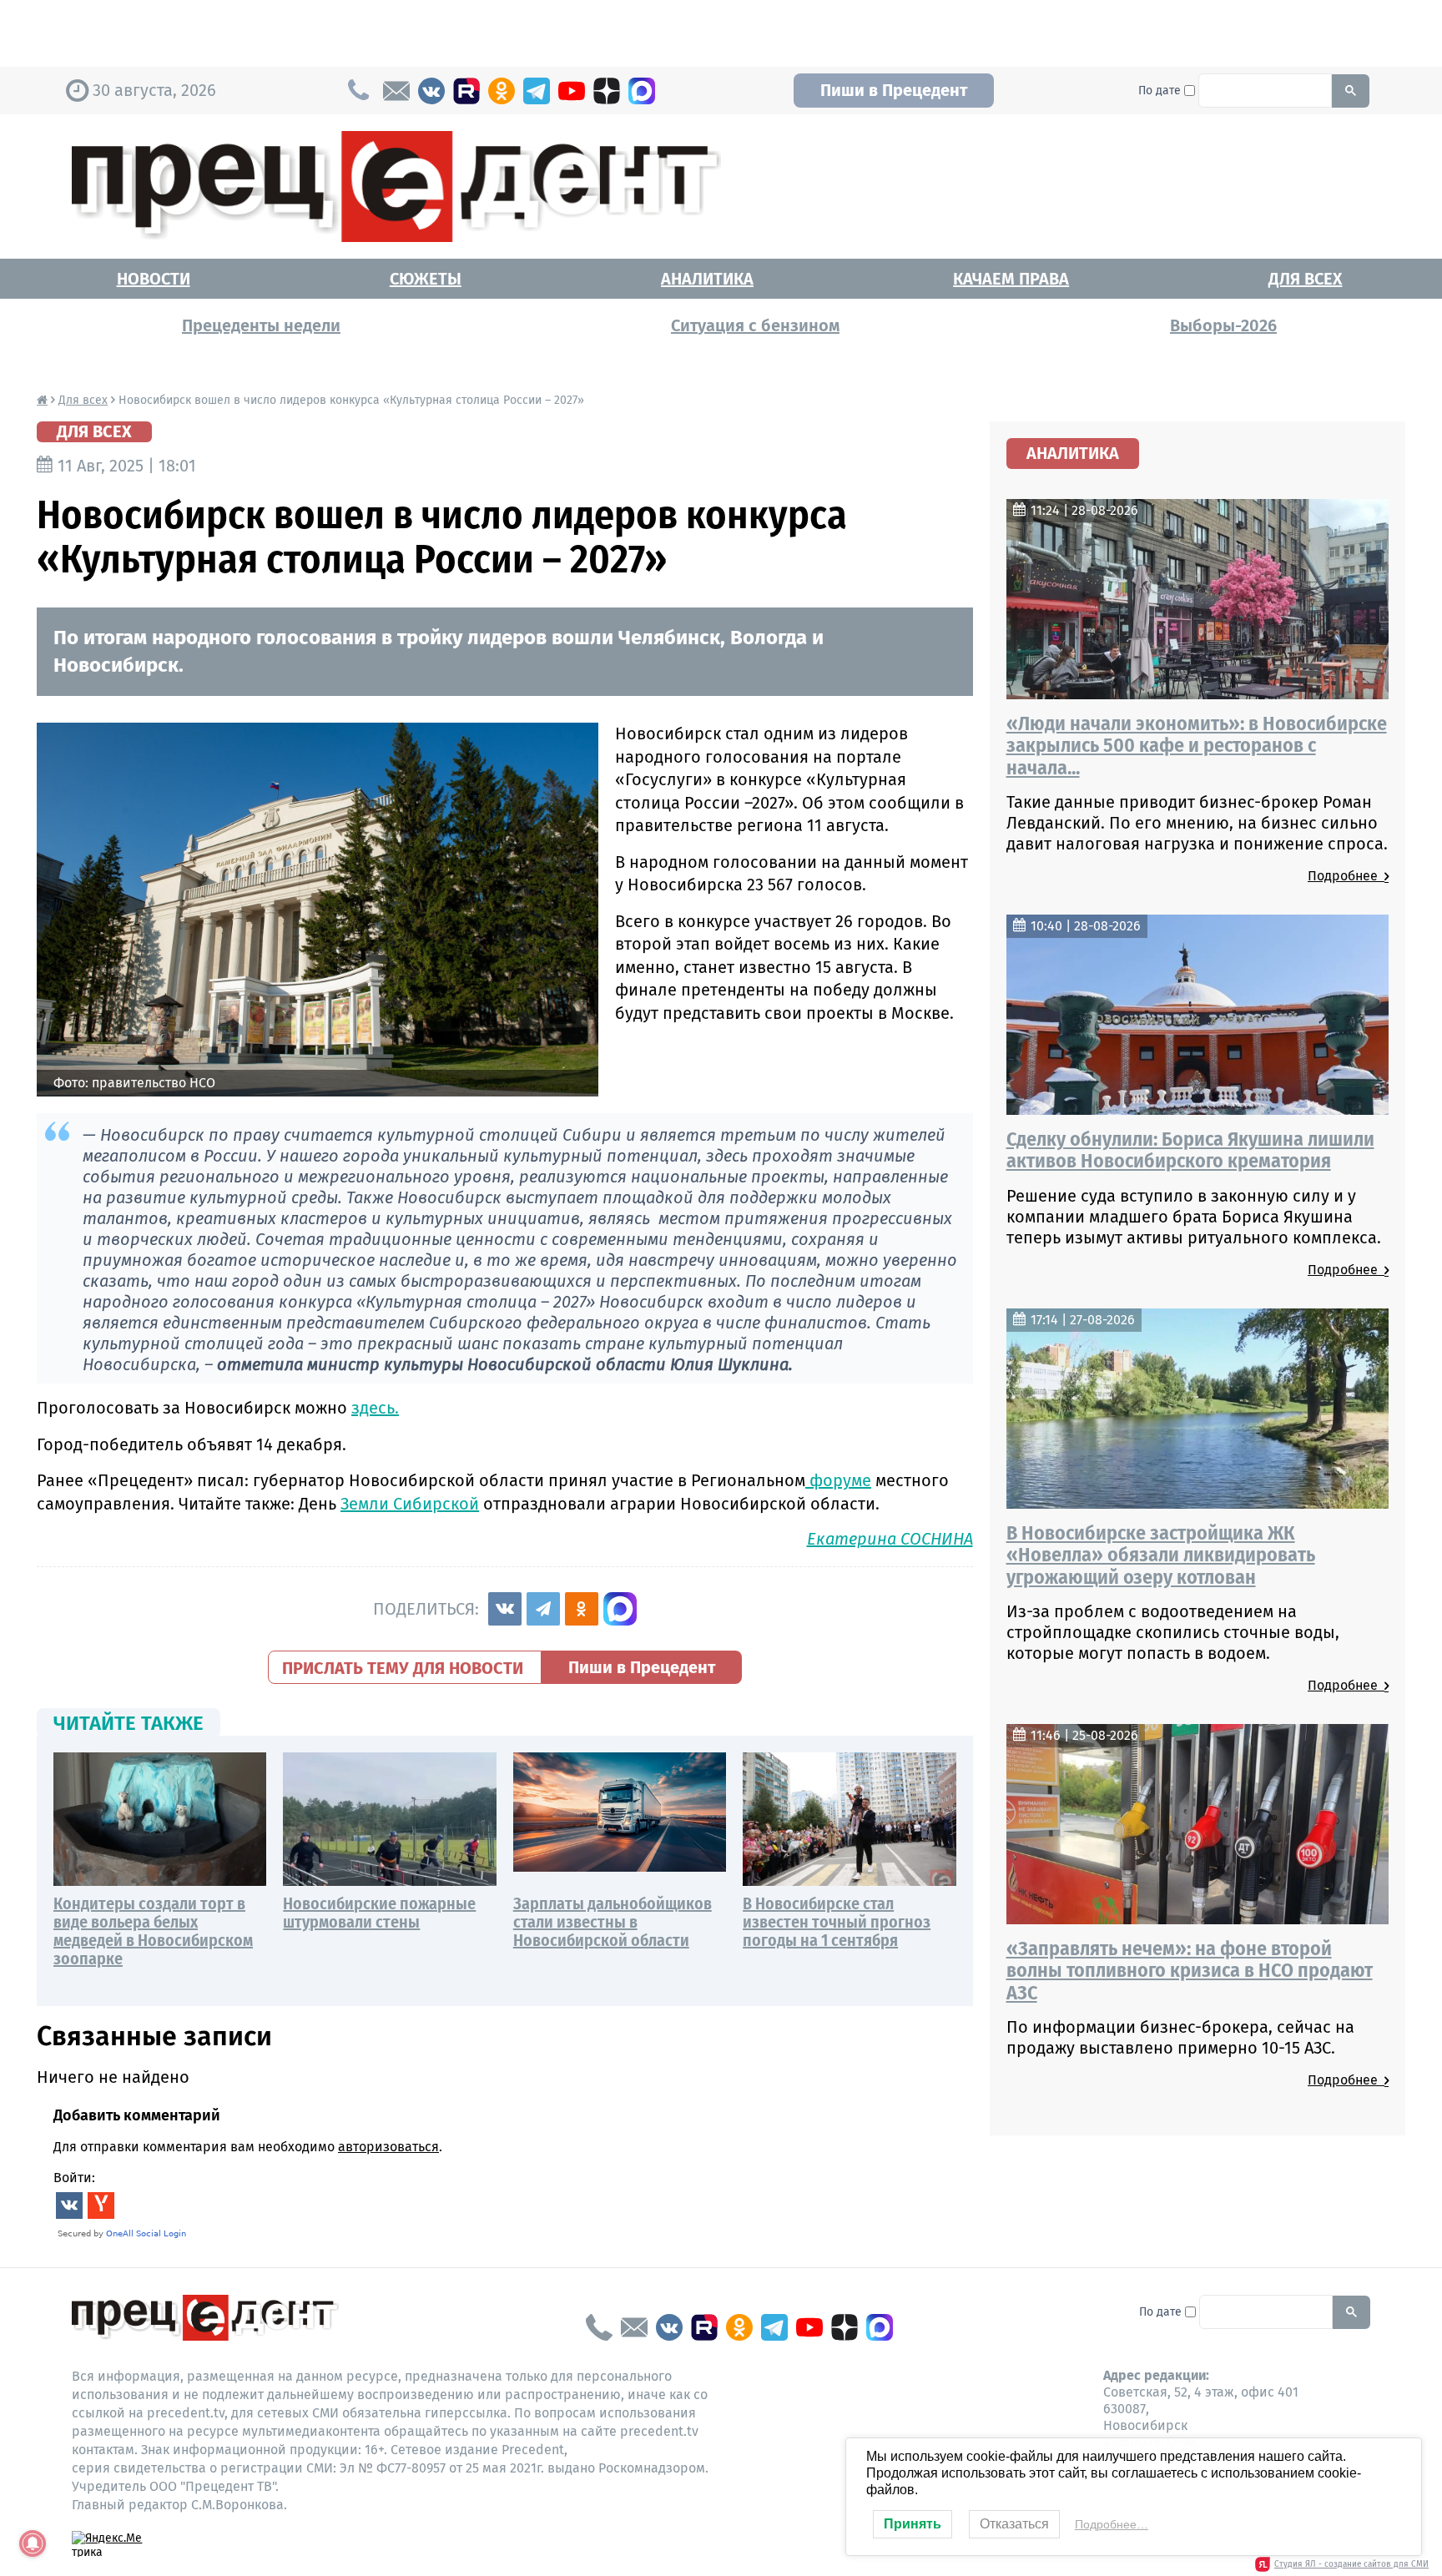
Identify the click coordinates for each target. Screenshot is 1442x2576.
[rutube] (466, 91)
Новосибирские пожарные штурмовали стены (379, 1913)
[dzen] (607, 91)
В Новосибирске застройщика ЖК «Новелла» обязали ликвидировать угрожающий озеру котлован (1161, 1555)
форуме (838, 1480)
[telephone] (599, 2327)
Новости (154, 279)
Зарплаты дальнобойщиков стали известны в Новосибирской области (613, 1922)
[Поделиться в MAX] (620, 1609)
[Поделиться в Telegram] (543, 1609)
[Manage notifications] (33, 2543)
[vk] (431, 91)
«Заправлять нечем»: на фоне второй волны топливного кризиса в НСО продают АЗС (1190, 1971)
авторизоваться (388, 2147)
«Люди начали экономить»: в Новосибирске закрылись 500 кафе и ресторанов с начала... (1197, 746)
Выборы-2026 (1223, 325)
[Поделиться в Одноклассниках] (582, 1609)
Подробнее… (1112, 2524)
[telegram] (537, 91)
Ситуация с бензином (755, 325)
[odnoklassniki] (502, 91)
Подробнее (1346, 876)
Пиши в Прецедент (894, 90)
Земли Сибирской (410, 1504)
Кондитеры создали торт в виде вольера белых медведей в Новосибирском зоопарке (153, 1931)
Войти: (74, 2178)
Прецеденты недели (261, 325)
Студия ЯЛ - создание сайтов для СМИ (1351, 2564)
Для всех (1305, 279)
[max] (642, 91)
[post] (396, 91)
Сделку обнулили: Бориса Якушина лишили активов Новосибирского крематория (1190, 1150)
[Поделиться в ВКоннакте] (505, 1609)
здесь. (375, 1408)
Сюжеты (426, 279)
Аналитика (707, 279)
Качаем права (1011, 279)
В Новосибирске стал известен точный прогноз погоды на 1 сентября (837, 1922)
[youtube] (572, 91)
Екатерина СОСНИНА (890, 1539)
